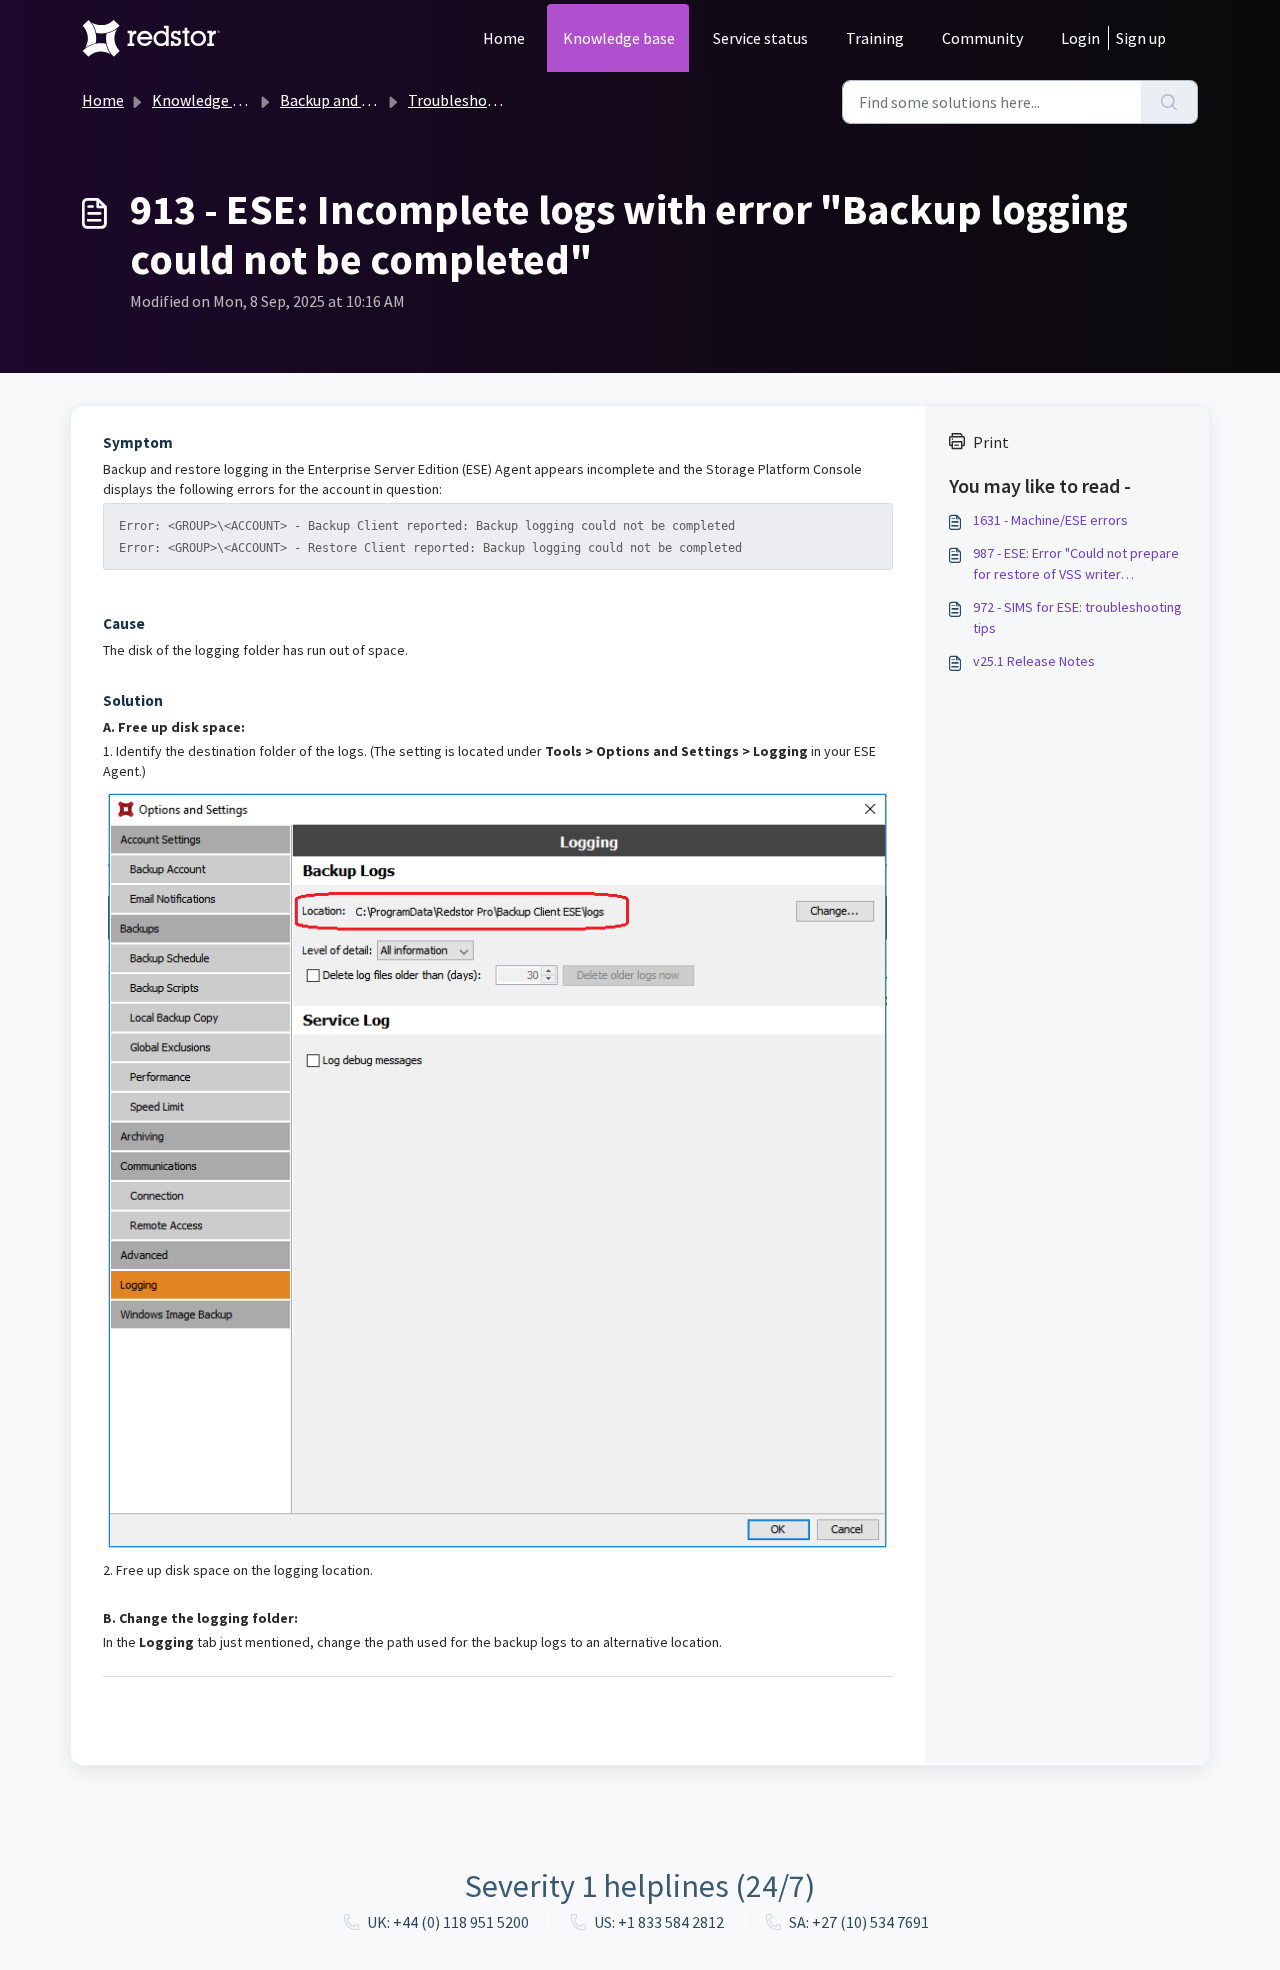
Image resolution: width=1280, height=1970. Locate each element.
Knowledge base (619, 38)
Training (875, 38)
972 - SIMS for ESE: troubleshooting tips (1077, 617)
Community (982, 38)
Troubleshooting (466, 100)
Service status (760, 38)
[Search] (1169, 102)
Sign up (1141, 38)
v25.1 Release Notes (1034, 661)
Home (504, 38)
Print (991, 442)
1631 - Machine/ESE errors (1050, 520)
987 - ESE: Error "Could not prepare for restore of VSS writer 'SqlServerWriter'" (1076, 564)
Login (1080, 38)
